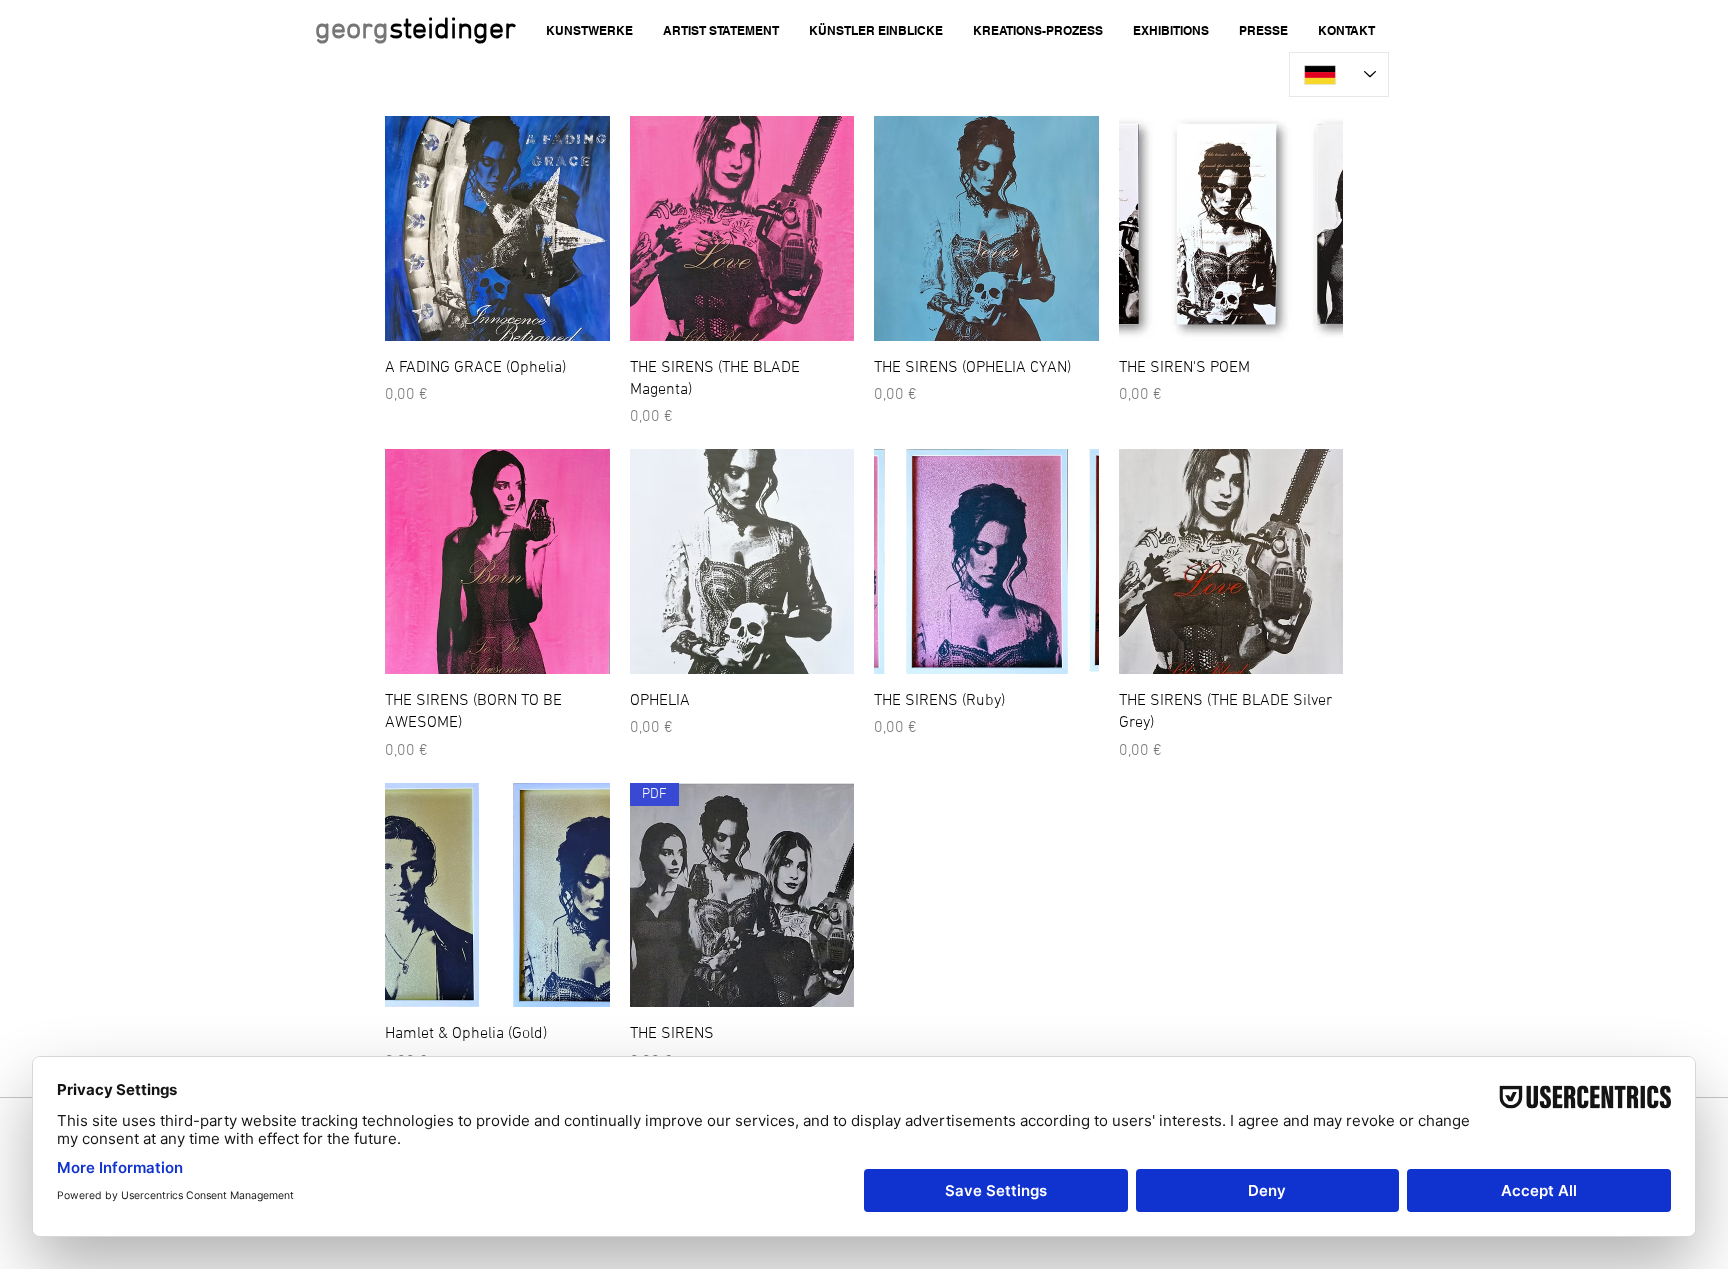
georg (415, 30)
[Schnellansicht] (497, 228)
